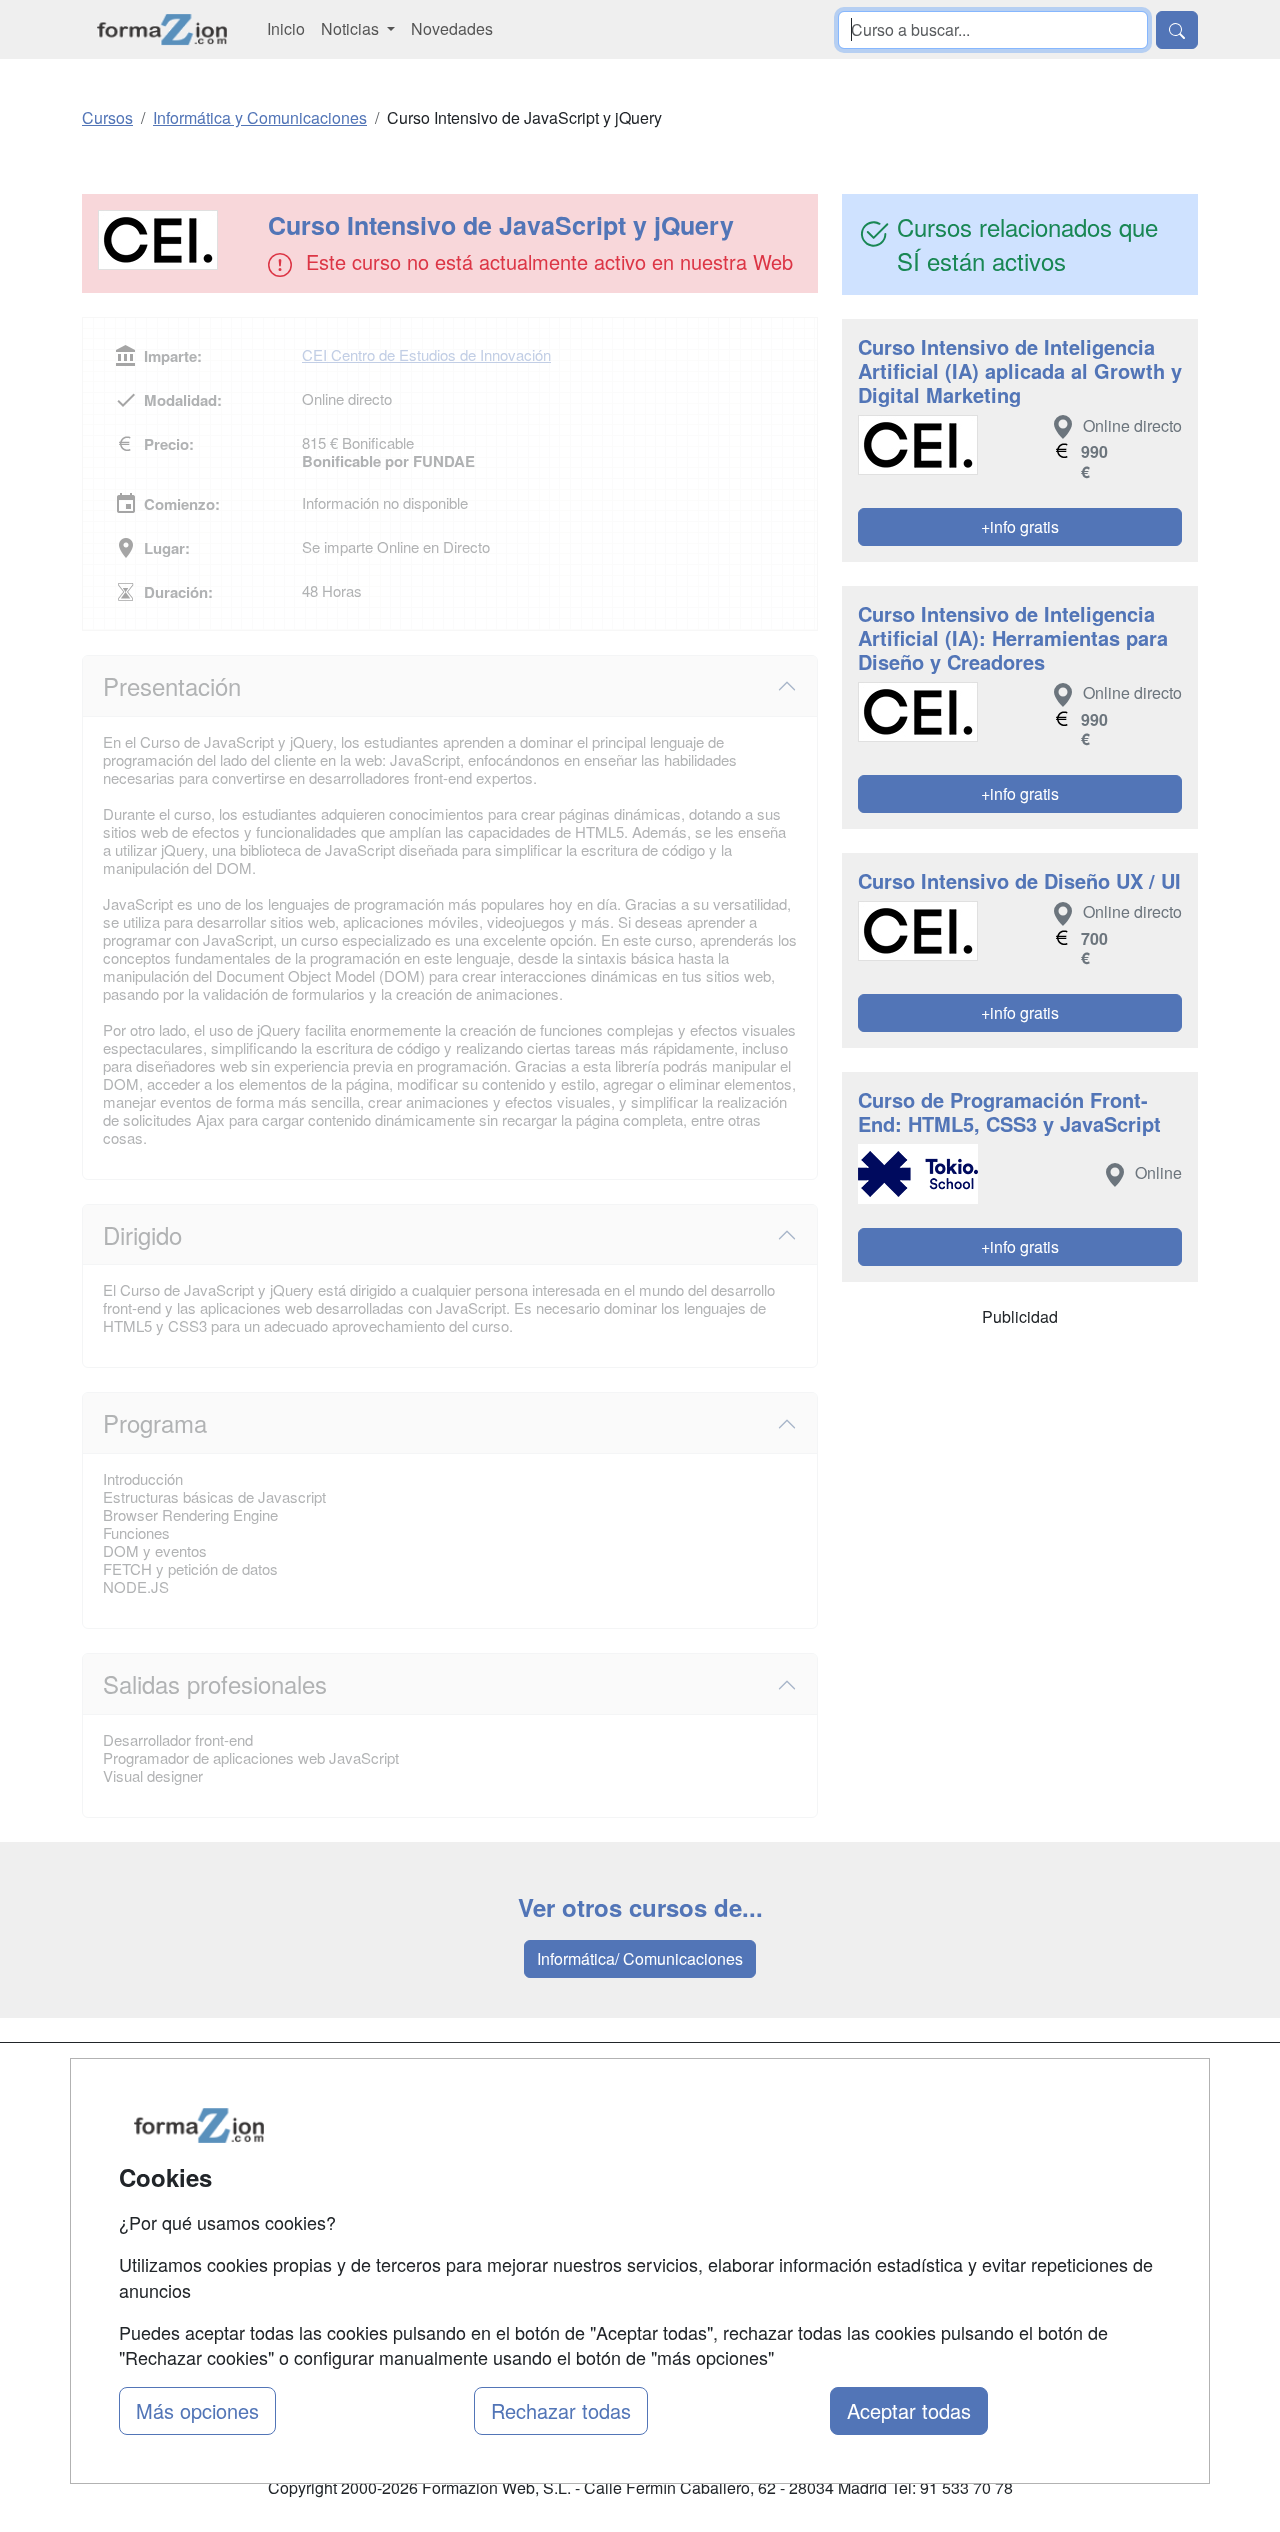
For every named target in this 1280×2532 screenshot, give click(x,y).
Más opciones (197, 2410)
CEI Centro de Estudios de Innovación (426, 354)
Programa (155, 1422)
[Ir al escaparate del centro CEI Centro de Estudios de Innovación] (177, 240)
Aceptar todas (909, 2410)
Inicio (286, 28)
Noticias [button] (352, 28)
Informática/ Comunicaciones (640, 1958)
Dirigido (142, 1234)
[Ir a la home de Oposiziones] (162, 29)
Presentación (172, 685)
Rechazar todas (561, 2410)
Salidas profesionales (215, 1683)
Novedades (452, 28)
